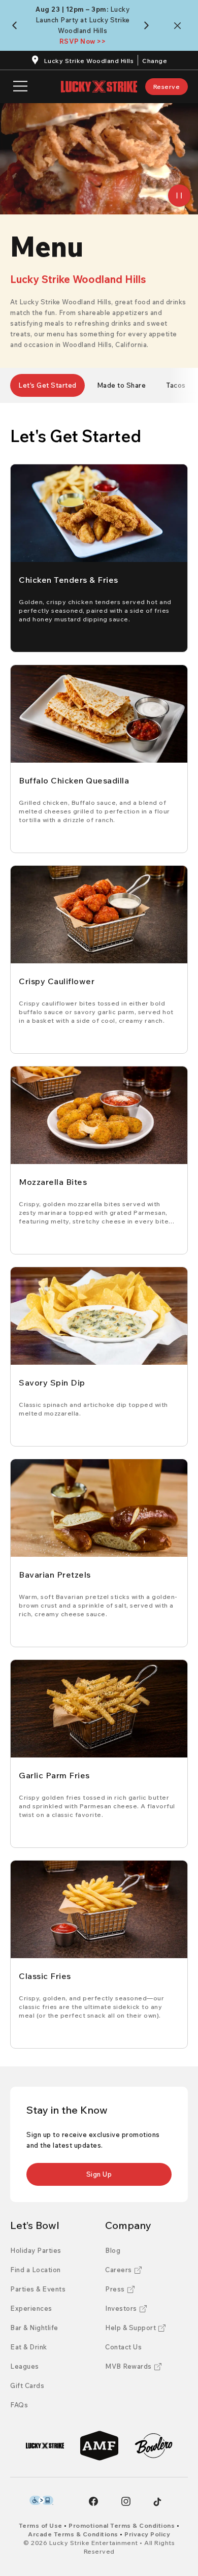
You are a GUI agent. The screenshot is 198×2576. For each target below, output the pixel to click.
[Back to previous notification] (16, 25)
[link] (167, 87)
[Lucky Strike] (45, 2446)
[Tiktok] (157, 2502)
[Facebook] (93, 2501)
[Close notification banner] (179, 26)
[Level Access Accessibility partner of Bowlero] (41, 2500)
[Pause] (179, 196)
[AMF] (99, 2446)
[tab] (47, 385)
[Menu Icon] (20, 87)
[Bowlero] (154, 2446)
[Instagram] (126, 2501)
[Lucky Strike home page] (99, 87)
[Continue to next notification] (148, 25)
